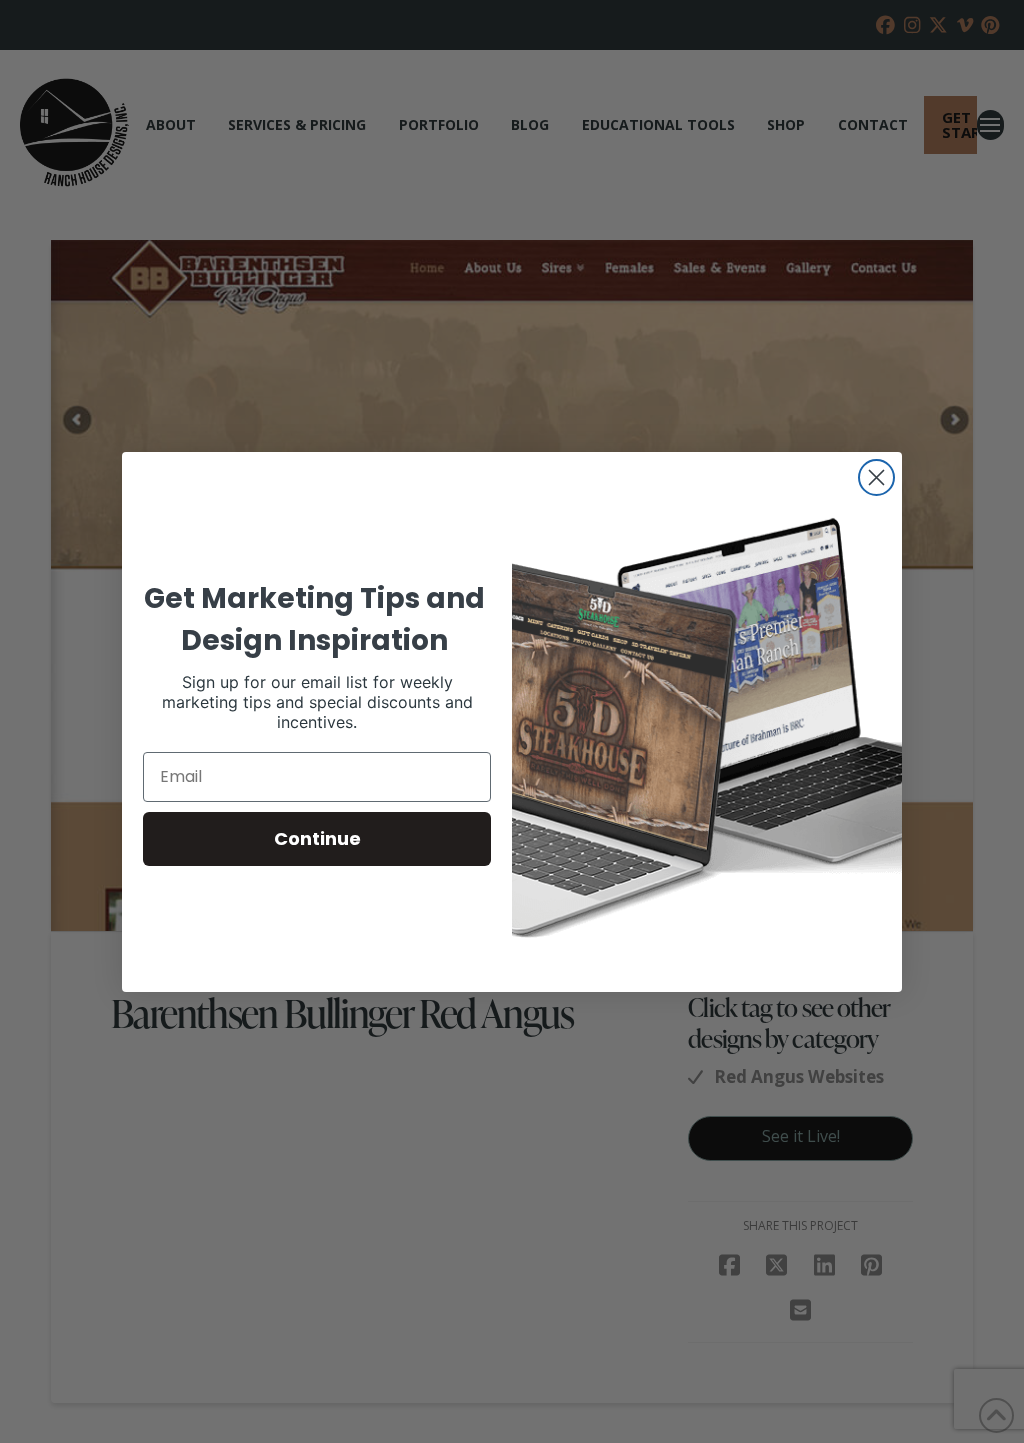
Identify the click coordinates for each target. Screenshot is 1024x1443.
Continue (317, 838)
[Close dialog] (876, 477)
